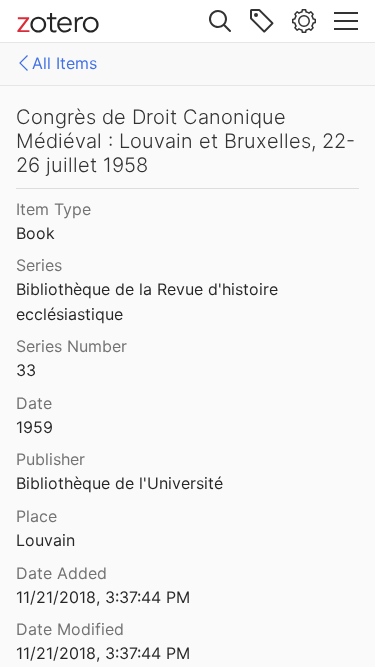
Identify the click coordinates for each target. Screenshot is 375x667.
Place (36, 516)
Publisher (50, 459)
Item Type (53, 209)
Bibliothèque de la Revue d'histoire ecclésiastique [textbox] (149, 301)
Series (39, 265)
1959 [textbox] (34, 427)
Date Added (61, 573)
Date (34, 403)
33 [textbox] (26, 370)
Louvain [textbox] (45, 540)
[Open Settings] (304, 21)
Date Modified (70, 629)
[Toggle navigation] (346, 21)
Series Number (71, 346)
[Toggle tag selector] (262, 21)
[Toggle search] (220, 21)
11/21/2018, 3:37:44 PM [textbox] (103, 597)
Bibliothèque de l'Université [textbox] (119, 483)
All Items (64, 63)
